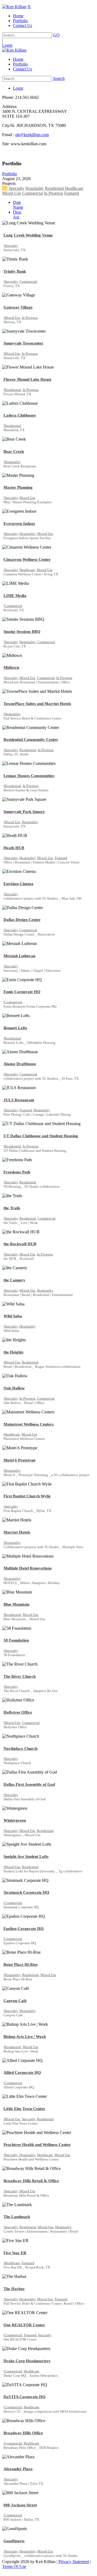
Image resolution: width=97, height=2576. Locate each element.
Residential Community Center (31, 740)
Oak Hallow (14, 1388)
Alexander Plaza (18, 2469)
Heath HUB (14, 848)
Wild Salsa (13, 1316)
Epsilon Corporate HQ (24, 1929)
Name (18, 207)
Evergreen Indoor (19, 524)
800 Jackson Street (20, 2505)
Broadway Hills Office (23, 2433)
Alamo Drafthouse (20, 1064)
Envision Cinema (18, 884)
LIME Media (15, 596)
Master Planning (18, 487)
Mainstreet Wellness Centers (29, 1424)
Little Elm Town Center (24, 2109)
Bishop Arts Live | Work (25, 2037)
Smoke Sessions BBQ (22, 632)
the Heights (13, 1352)
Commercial (32, 193)
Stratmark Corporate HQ (26, 1892)
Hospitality (35, 188)
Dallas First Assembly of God (29, 1784)
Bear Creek (14, 451)
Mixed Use (12, 193)
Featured (72, 193)
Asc (16, 217)
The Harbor (14, 2289)
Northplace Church (20, 1748)
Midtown (11, 667)
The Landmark (17, 2217)
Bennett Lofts (15, 1028)
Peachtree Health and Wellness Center (37, 2145)
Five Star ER (15, 2253)
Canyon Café (15, 2001)
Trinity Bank (15, 271)
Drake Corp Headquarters (27, 2361)
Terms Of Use (14, 2566)
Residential (54, 188)
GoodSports (14, 2541)
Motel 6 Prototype (20, 1460)
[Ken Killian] (14, 7)
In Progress (53, 193)
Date (17, 202)
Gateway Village (18, 307)
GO (56, 35)
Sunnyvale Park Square (24, 812)
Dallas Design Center (22, 920)
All (5, 188)
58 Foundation (16, 1640)
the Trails (12, 1208)
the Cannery (14, 1280)
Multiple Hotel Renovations (28, 1568)
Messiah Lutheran (19, 956)
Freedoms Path (17, 1172)
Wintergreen (15, 1820)
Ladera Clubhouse (20, 415)
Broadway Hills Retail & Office (31, 2181)
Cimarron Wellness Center (27, 559)
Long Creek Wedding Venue (28, 235)
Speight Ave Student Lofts (26, 1856)
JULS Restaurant (19, 1100)
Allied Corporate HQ (22, 2072)
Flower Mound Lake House (27, 379)
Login (7, 45)
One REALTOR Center (24, 2325)
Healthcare (74, 188)
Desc (17, 212)
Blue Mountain (16, 1604)
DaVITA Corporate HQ (25, 2397)
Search (59, 78)
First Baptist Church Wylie (27, 1496)
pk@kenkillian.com (32, 135)
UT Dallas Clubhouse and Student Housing (41, 1136)
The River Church (20, 1676)
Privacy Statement (74, 2562)
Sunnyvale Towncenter (23, 343)
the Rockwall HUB (20, 1244)
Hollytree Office (18, 1712)
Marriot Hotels (17, 1532)
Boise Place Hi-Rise (21, 1964)
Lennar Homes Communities (29, 776)
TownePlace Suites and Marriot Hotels (37, 704)
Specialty (16, 188)
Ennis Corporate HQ (22, 992)
